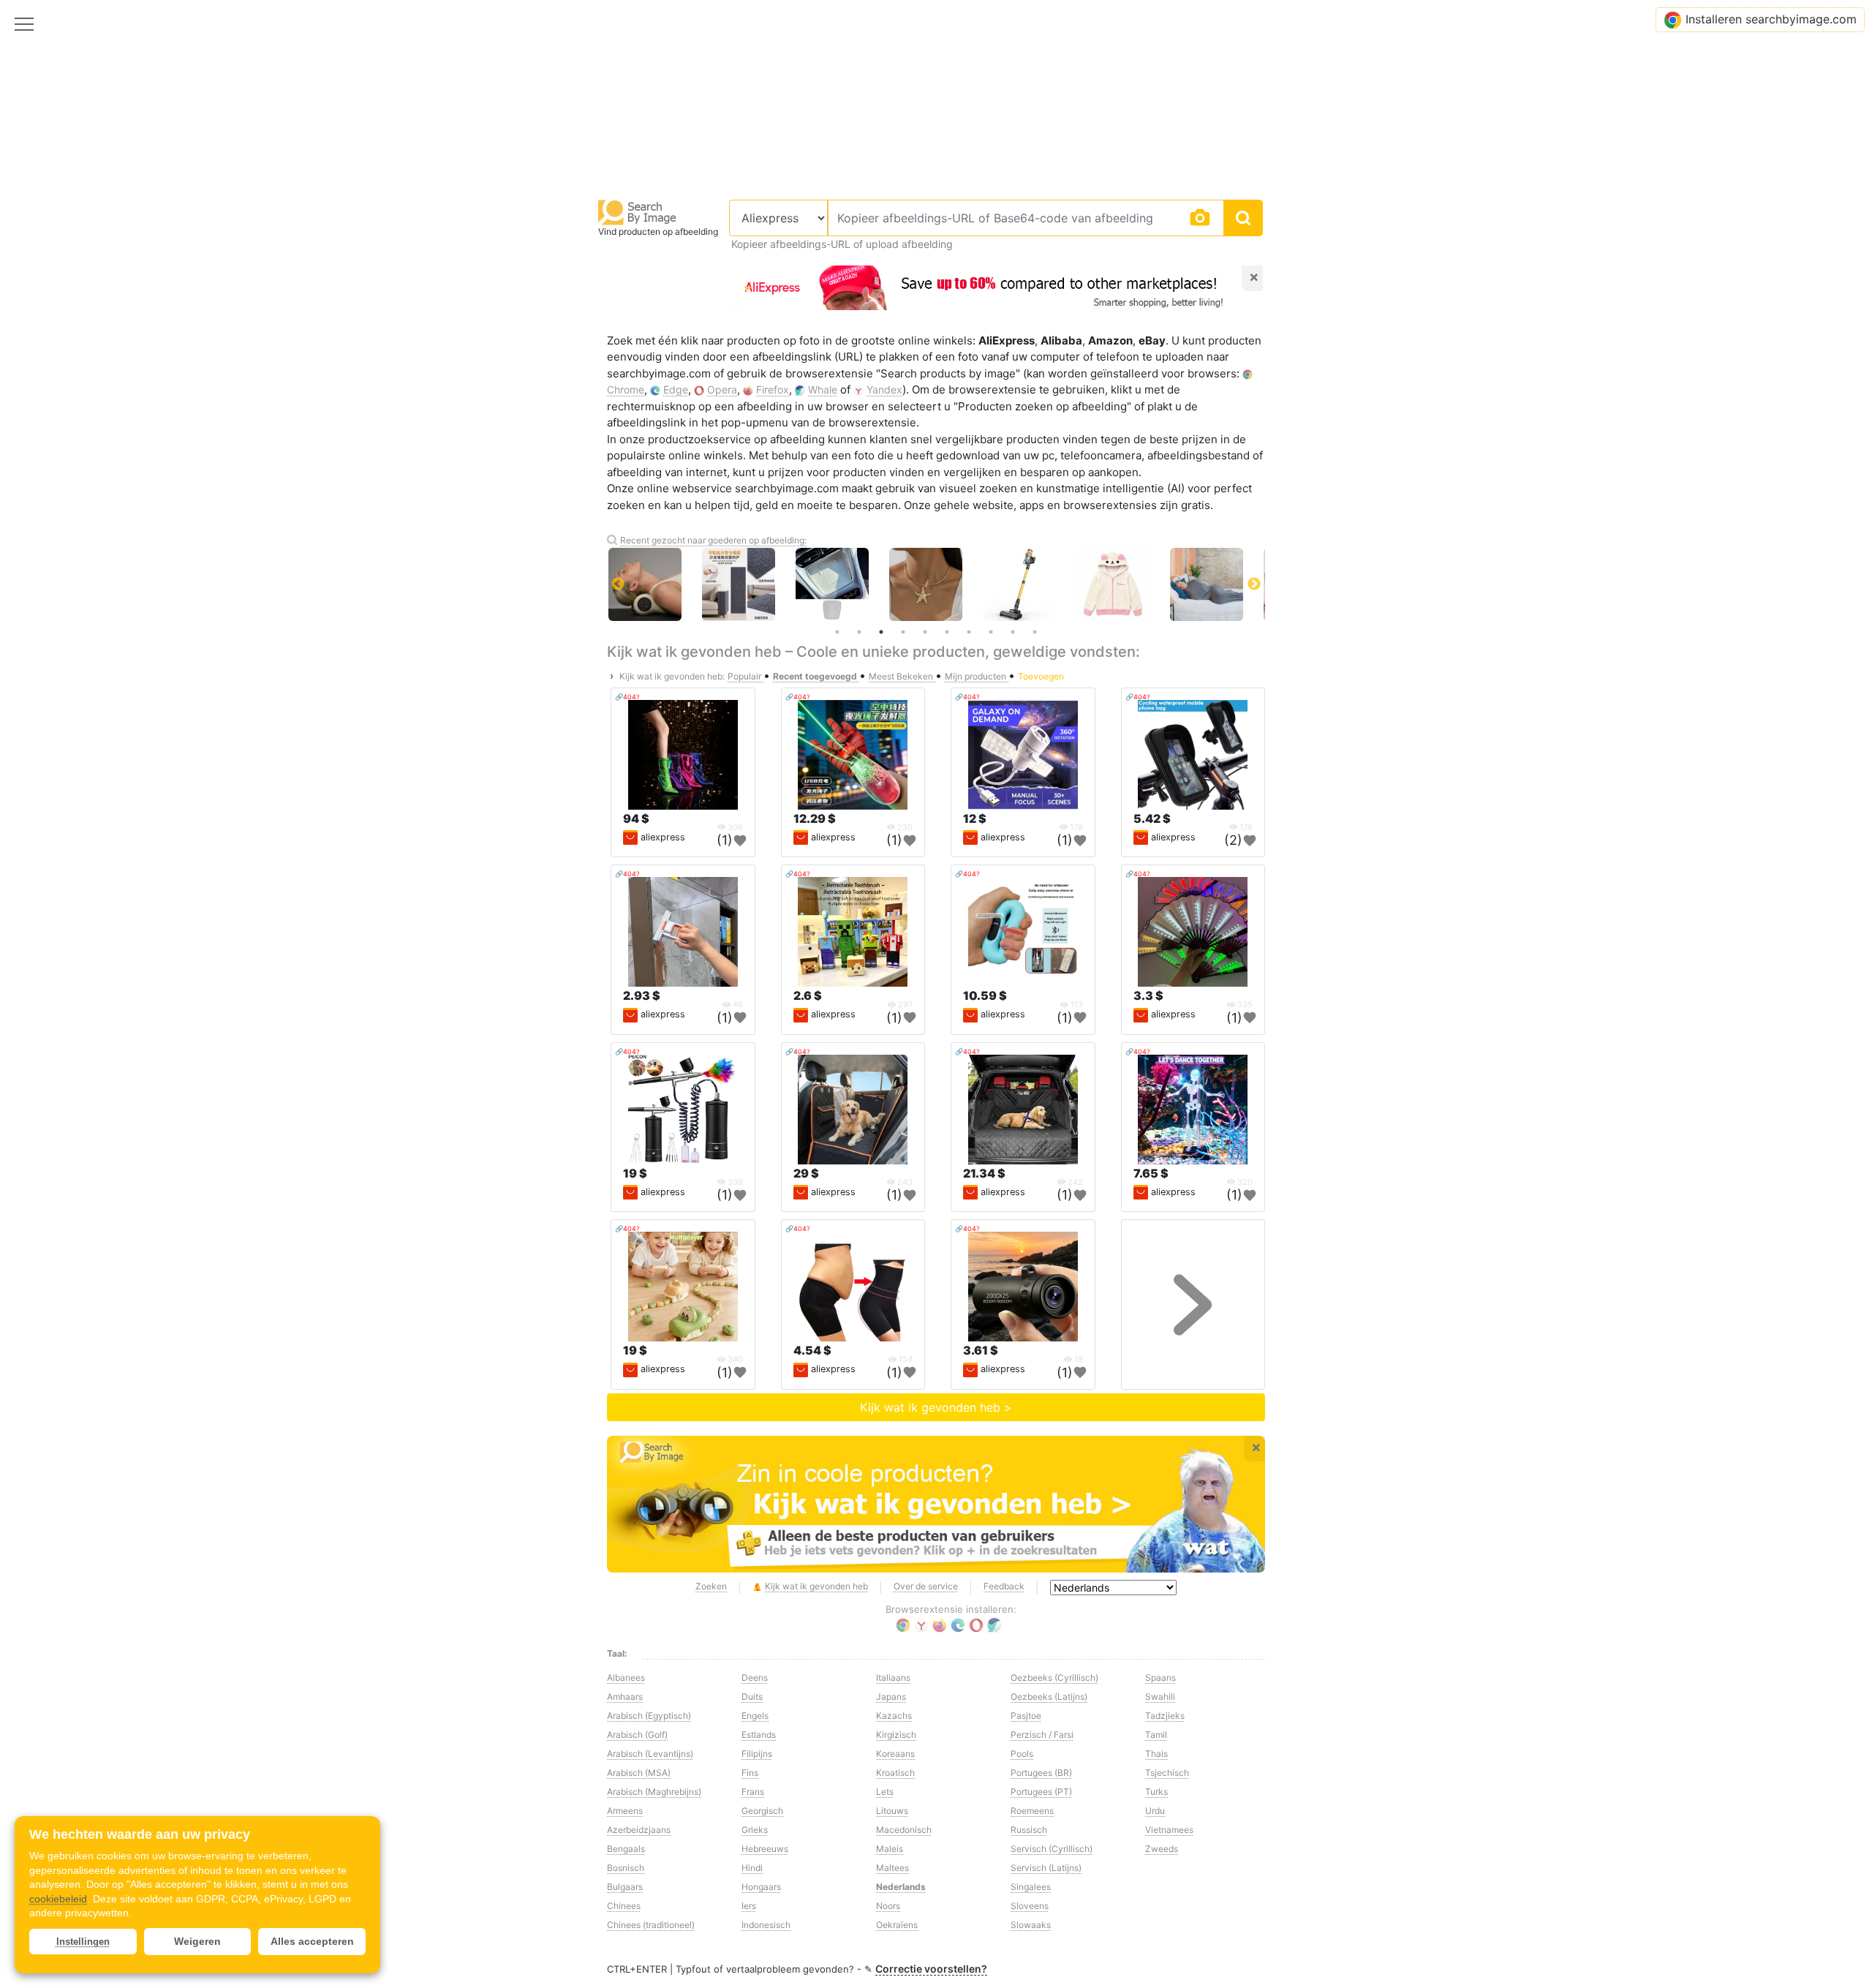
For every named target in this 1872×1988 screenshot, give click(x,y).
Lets (885, 1792)
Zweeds (1162, 1849)
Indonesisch (766, 1925)
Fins (750, 1773)
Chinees (624, 1906)
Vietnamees (1169, 1830)
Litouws (892, 1811)
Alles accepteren (312, 1941)
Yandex (884, 389)
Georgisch (762, 1811)
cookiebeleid (58, 1899)
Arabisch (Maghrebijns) (654, 1792)
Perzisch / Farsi (1042, 1735)
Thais (1156, 1754)
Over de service (926, 1586)
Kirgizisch (896, 1735)
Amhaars (625, 1697)
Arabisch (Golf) (637, 1735)
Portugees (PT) (1041, 1792)
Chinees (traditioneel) (651, 1925)
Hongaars (761, 1887)
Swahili (1160, 1697)
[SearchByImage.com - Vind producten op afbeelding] (638, 212)
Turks (1156, 1792)
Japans (891, 1697)
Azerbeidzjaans (639, 1830)
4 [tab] (903, 632)
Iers (749, 1906)
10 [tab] (1035, 632)
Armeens (625, 1811)
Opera (722, 389)
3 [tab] (881, 632)
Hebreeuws (765, 1849)
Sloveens (1030, 1906)
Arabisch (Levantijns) (650, 1754)
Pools (1022, 1754)
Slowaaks (1031, 1925)
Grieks (755, 1830)
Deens (755, 1678)
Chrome (626, 389)
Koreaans (895, 1754)
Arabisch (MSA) (639, 1773)
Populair (746, 676)
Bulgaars (625, 1887)
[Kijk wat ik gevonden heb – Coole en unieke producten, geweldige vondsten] (936, 1505)
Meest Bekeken (902, 676)
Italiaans (893, 1678)
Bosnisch (626, 1868)
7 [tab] (969, 632)
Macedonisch (904, 1830)
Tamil (1156, 1735)
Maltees (892, 1868)
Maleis (890, 1849)
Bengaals (626, 1849)
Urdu (1155, 1811)
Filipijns (757, 1754)
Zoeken (711, 1586)
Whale (823, 389)
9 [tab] (1013, 632)
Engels (755, 1716)
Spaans (1160, 1678)
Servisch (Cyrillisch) (1052, 1849)
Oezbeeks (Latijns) (1049, 1697)
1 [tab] (837, 632)
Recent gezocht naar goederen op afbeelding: (713, 540)
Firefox (773, 389)
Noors (888, 1906)
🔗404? (627, 697)
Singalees (1031, 1887)
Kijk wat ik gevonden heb (816, 1586)
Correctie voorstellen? (931, 1969)
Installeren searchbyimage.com (1771, 19)
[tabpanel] (936, 584)
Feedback (1004, 1586)
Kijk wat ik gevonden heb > (936, 1407)
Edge (676, 389)
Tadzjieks (1165, 1716)
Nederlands (901, 1887)
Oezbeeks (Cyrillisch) (1054, 1678)
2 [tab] (859, 632)
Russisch (1029, 1830)
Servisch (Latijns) (1046, 1868)
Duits (752, 1697)
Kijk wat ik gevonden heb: (672, 676)
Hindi (752, 1868)
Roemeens (1032, 1811)
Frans (753, 1792)
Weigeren (197, 1941)
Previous (618, 584)
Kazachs (894, 1716)
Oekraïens (897, 1925)
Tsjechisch (1167, 1773)
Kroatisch (895, 1773)
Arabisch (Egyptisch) (649, 1716)
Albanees (626, 1678)
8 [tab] (991, 632)
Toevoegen (1041, 676)
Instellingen (83, 1942)
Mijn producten (977, 676)
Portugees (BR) (1041, 1773)
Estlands (759, 1735)
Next (1254, 584)
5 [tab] (925, 632)
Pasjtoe (1026, 1716)
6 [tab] (947, 632)
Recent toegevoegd (816, 676)
